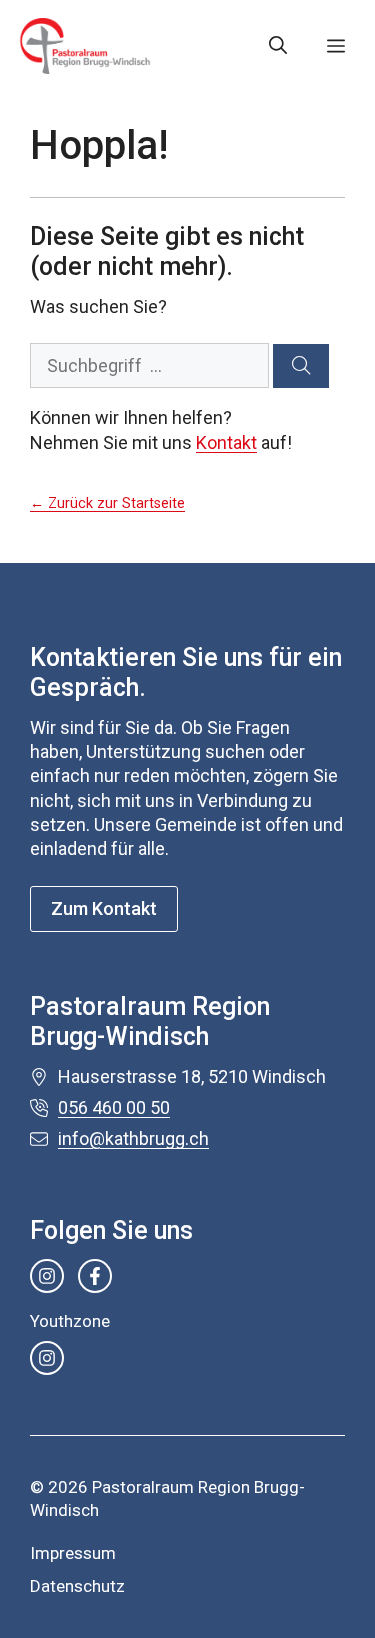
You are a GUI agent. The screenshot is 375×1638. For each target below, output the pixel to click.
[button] (278, 46)
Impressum (73, 1553)
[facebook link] (95, 1276)
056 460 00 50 (114, 1107)
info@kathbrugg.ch (133, 1138)
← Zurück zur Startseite (107, 503)
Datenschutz (77, 1586)
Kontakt (226, 442)
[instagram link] (47, 1276)
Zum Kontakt (104, 908)
